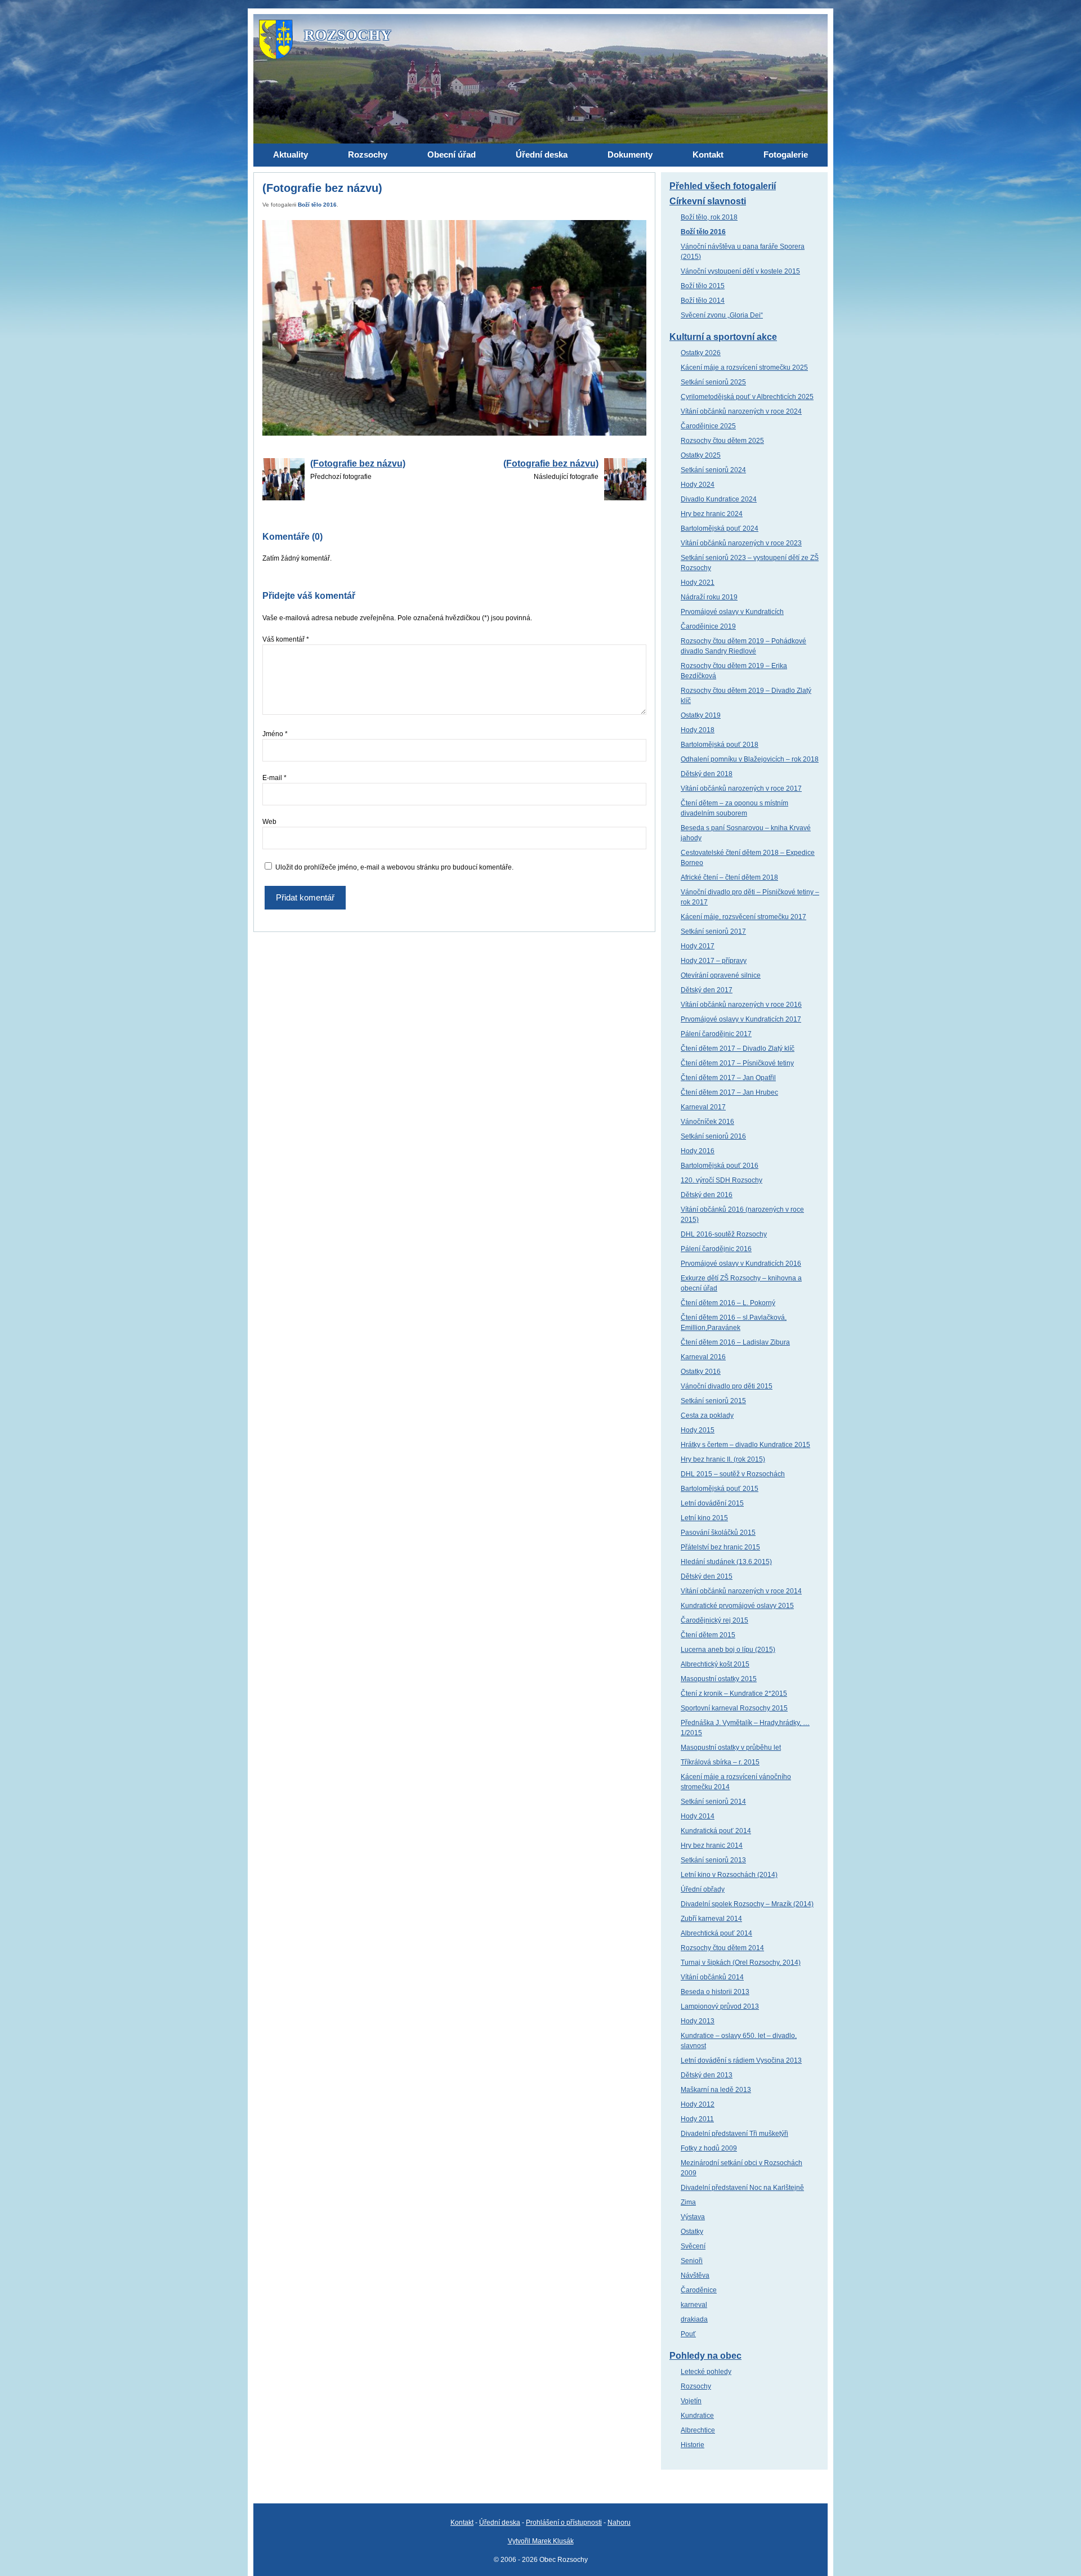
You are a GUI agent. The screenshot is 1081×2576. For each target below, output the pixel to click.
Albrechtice (698, 2430)
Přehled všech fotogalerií (723, 186)
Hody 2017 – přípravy (714, 961)
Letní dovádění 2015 (712, 1503)
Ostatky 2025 (701, 455)
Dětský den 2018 (707, 774)
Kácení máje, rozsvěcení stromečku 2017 (743, 917)
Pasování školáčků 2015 (718, 1533)
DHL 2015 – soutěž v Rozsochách (733, 1474)
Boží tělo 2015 (703, 286)
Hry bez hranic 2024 (712, 514)
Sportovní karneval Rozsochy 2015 (734, 1708)
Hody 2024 (698, 485)
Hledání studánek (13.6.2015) (726, 1562)
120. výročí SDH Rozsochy (722, 1180)
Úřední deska (500, 2523)
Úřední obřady (703, 1889)
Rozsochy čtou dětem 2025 (722, 441)
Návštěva (695, 2275)
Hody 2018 (698, 730)
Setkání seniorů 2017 (713, 931)
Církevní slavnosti (708, 201)
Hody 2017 (698, 946)
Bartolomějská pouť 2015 (720, 1489)
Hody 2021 (698, 583)
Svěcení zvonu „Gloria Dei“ (722, 315)
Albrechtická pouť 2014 (716, 1933)
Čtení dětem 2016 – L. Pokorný (728, 1303)
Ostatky (692, 2232)
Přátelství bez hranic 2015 (720, 1547)
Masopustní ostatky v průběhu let (731, 1748)
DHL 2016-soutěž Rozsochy (724, 1234)
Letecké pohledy (706, 2372)
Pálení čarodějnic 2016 (716, 1249)
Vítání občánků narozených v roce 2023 (741, 543)
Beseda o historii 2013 (715, 1992)
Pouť (688, 2334)
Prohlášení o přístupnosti (564, 2523)
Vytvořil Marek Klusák (541, 2541)
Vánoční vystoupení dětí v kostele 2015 (740, 271)
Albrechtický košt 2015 (715, 1664)
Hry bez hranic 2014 (712, 1845)
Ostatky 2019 (701, 715)
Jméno (275, 734)
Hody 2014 (698, 1816)
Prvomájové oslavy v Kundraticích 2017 (741, 1019)
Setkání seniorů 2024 (713, 470)
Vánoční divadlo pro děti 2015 (727, 1386)
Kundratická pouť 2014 (716, 1831)
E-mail (274, 778)
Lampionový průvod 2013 (720, 2006)
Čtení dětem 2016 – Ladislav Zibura (735, 1342)
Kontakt (462, 2523)
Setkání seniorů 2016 (713, 1136)
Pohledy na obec (705, 2356)
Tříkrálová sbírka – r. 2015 (720, 1762)
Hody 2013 (698, 2021)
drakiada (694, 2319)
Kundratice (697, 2416)
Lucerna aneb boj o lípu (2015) (728, 1650)
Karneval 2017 (703, 1107)
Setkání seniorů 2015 (713, 1401)
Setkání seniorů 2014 (713, 1802)
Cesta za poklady (707, 1415)
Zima (688, 2202)
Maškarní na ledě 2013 (716, 2090)
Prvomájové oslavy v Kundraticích (732, 612)
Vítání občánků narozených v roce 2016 (741, 1005)
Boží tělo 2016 (317, 205)
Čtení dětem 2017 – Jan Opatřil (728, 1078)
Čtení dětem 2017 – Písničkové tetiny (737, 1063)
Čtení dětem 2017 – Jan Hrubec (729, 1092)
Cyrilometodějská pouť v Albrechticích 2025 (747, 397)
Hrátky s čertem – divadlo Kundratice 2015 (745, 1445)
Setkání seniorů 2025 (713, 382)
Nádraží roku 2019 (709, 597)
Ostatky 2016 (701, 1372)
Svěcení (693, 2246)
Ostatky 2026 (701, 353)
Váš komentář (286, 639)
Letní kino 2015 (704, 1518)
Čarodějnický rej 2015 (714, 1620)
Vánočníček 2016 (707, 1122)
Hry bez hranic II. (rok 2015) (723, 1459)
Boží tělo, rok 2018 (709, 217)
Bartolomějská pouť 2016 (720, 1166)
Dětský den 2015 (707, 1576)
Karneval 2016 (703, 1357)
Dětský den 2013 (707, 2075)
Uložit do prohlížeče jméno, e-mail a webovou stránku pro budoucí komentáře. (394, 867)
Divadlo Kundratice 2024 (719, 499)
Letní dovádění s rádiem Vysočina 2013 (741, 2060)
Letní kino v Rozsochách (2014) (729, 1875)
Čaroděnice (699, 2290)
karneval (694, 2305)
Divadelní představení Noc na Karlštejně (742, 2188)
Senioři (692, 2261)
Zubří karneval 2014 (711, 1919)
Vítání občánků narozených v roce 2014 (741, 1591)
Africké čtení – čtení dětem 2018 (729, 877)
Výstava (693, 2217)
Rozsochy (696, 2386)
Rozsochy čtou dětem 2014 (722, 1948)
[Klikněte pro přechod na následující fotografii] (454, 328)
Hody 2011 (697, 2119)
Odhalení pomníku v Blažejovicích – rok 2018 (750, 759)
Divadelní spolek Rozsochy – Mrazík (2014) (747, 1904)
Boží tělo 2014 (703, 301)
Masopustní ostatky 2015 (719, 1679)
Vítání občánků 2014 (712, 1977)
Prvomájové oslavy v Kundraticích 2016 (741, 1264)
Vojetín (691, 2401)
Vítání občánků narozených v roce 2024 (741, 411)
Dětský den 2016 (707, 1195)
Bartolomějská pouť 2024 (720, 528)
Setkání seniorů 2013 (713, 1860)
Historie (693, 2445)
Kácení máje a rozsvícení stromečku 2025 (744, 368)
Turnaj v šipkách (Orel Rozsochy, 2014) (741, 1963)
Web (269, 822)
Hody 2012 (698, 2104)
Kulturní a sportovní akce (723, 337)
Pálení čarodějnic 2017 (716, 1034)
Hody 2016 (698, 1151)
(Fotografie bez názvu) (358, 463)
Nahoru (619, 2523)
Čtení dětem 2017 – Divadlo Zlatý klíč (738, 1049)
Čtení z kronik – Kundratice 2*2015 (734, 1694)
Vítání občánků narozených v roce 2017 (741, 789)
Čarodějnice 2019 (708, 626)
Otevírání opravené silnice (721, 975)
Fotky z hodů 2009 (709, 2148)
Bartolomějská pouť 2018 (720, 745)
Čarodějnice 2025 (708, 426)
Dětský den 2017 (707, 990)
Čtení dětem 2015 (708, 1635)
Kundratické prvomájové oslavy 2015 (737, 1606)
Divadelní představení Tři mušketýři (734, 2134)
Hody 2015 (698, 1430)
